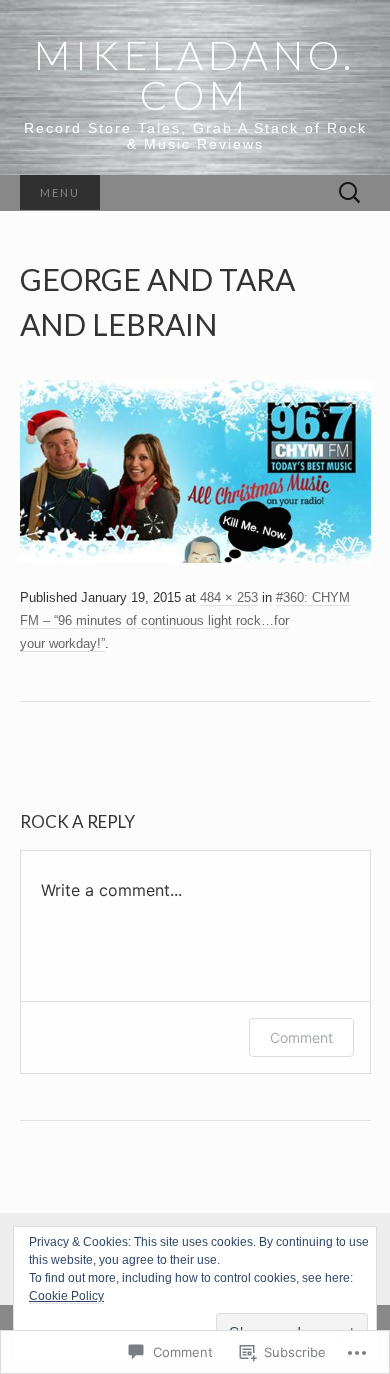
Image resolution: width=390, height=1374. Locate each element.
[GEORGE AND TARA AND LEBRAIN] (195, 471)
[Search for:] (350, 193)
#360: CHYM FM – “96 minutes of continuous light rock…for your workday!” (185, 620)
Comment (301, 1037)
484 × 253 (229, 597)
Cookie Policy (66, 1296)
